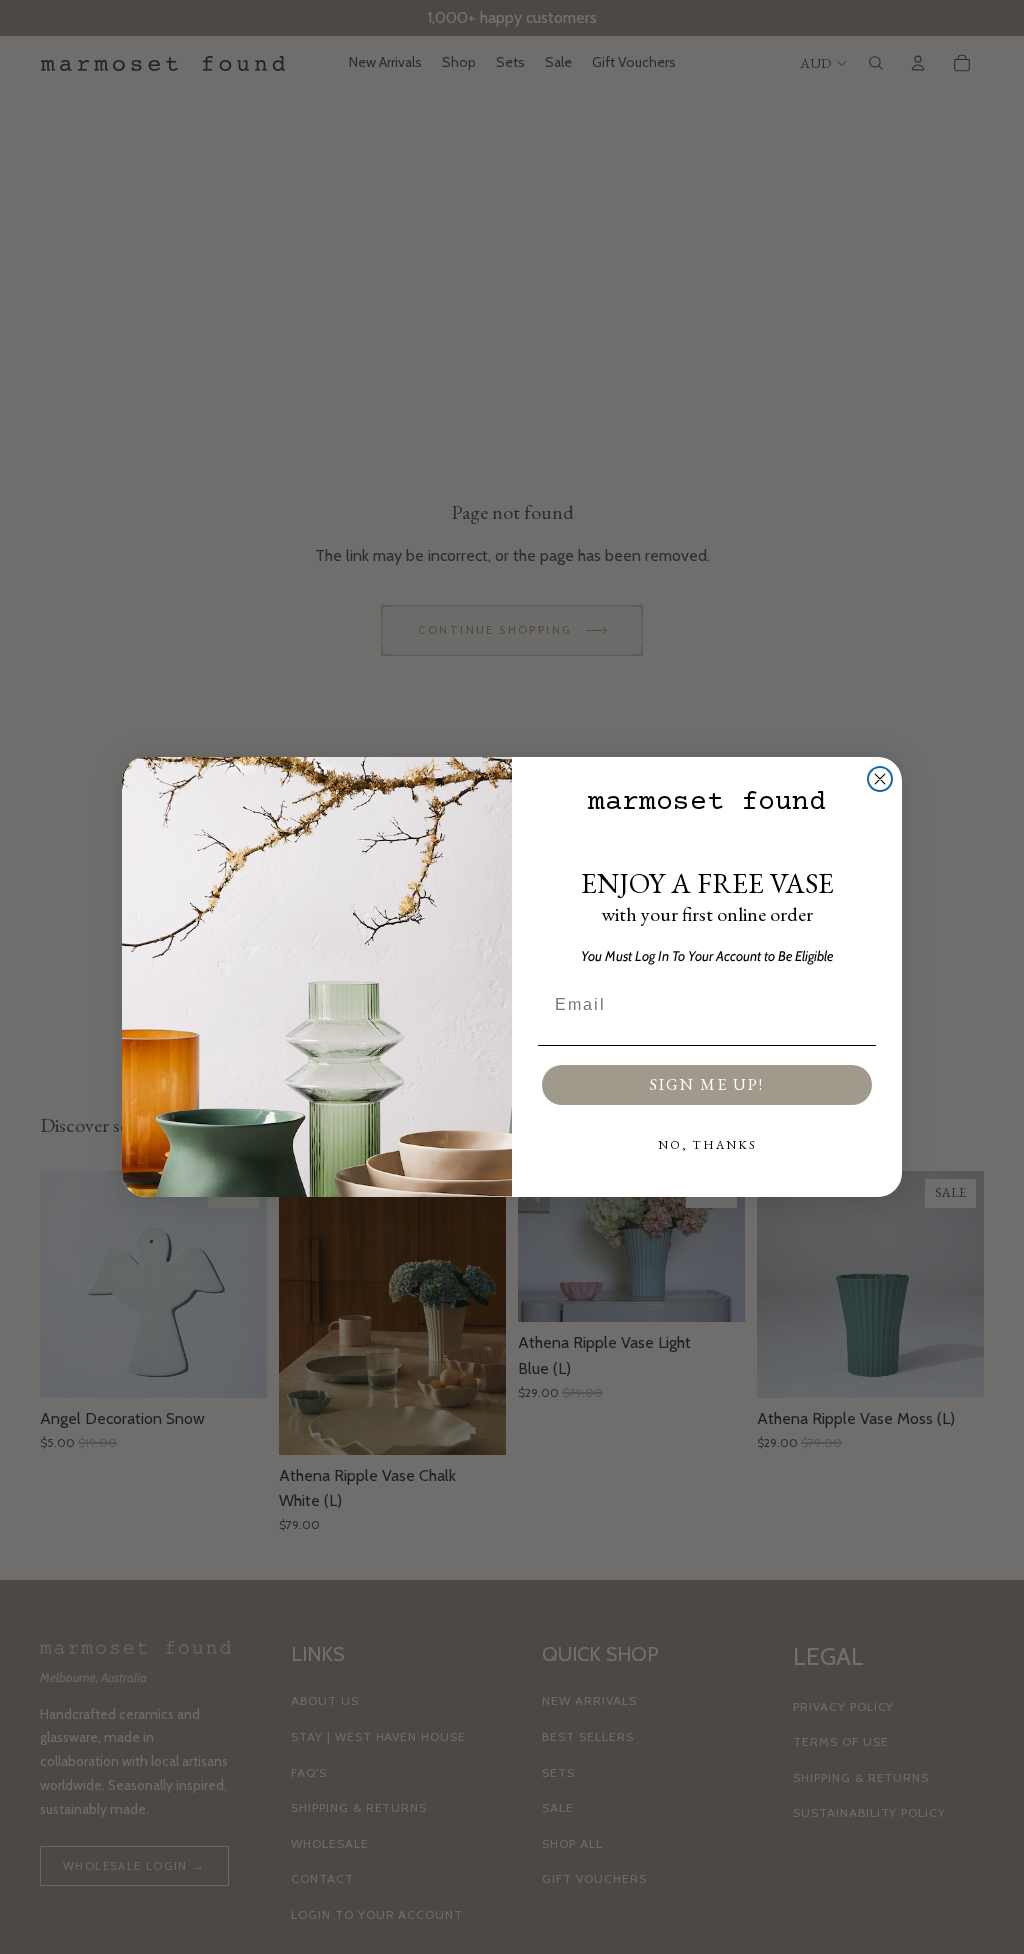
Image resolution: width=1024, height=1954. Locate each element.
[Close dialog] (880, 779)
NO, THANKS (707, 1145)
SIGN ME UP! (707, 1084)
